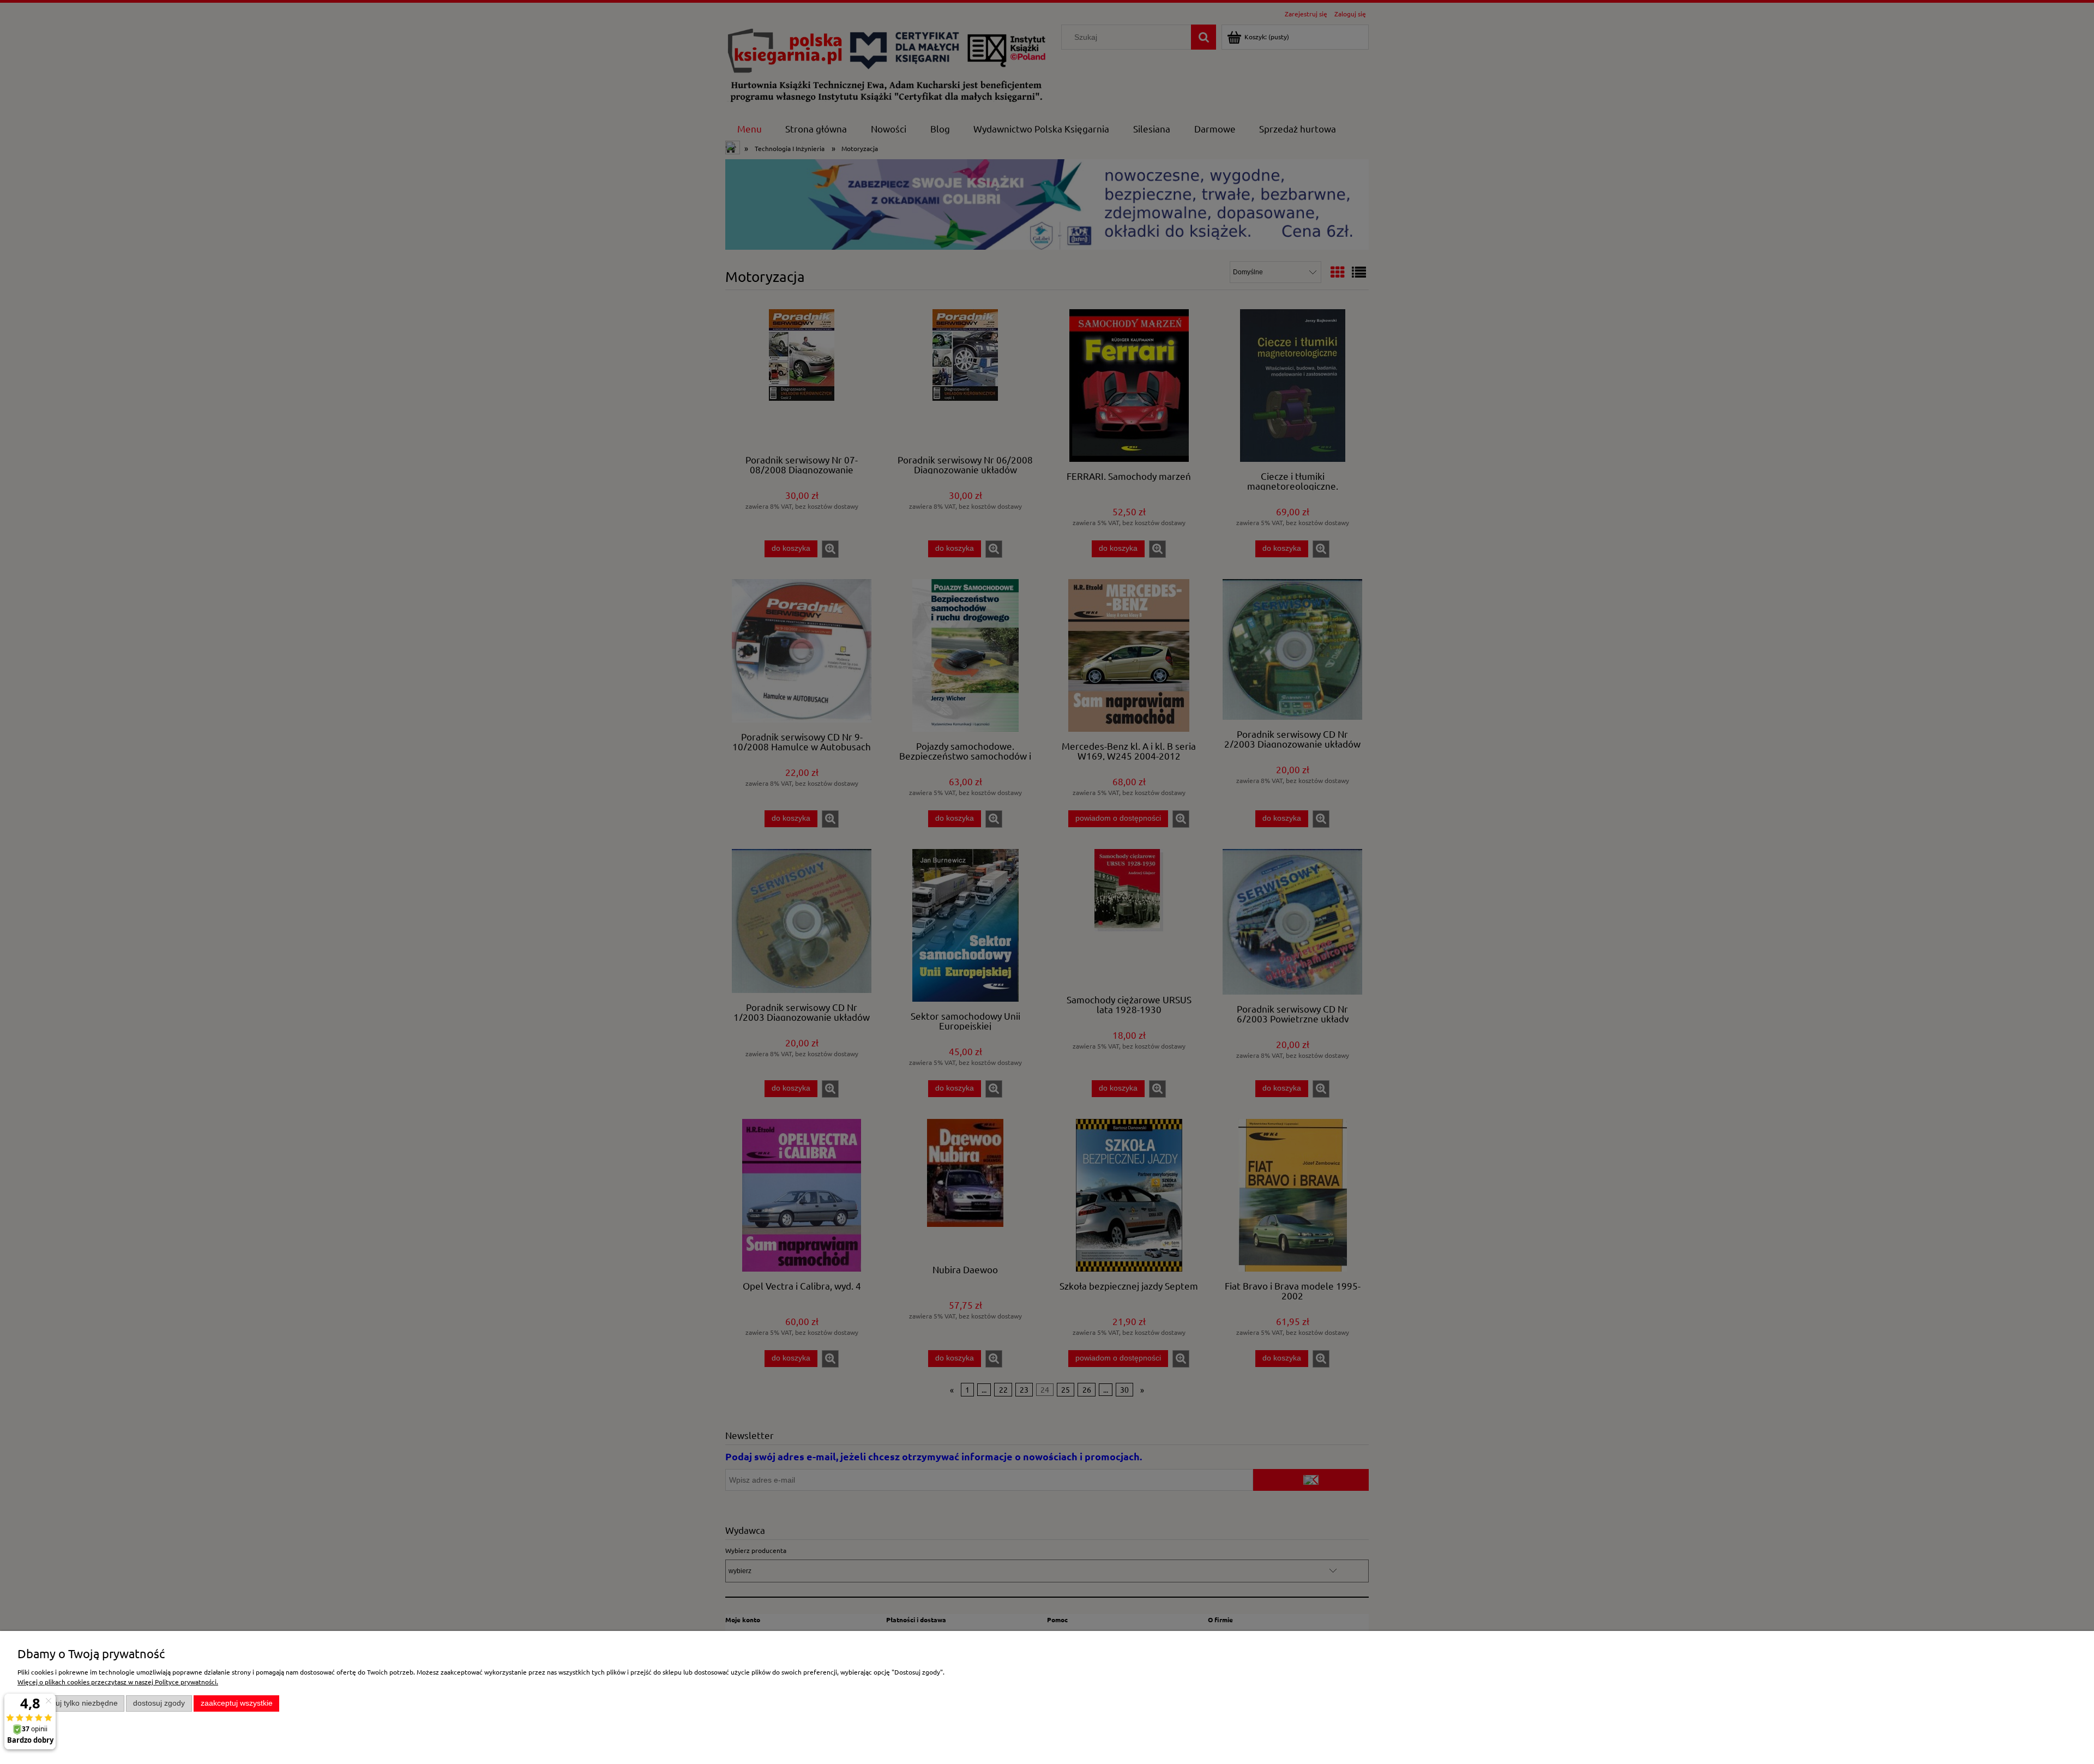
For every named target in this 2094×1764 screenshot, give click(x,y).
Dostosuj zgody (159, 1703)
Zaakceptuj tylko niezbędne (71, 1703)
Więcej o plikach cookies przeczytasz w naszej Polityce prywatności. (118, 1682)
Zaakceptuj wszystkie (237, 1703)
